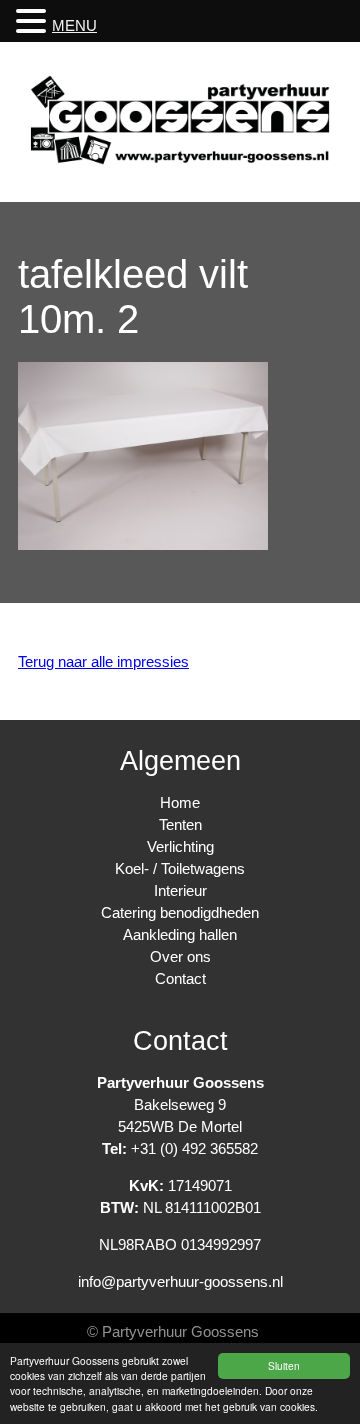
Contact (180, 978)
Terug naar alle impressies (103, 661)
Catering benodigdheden (180, 912)
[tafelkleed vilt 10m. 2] (143, 544)
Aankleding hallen (180, 934)
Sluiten (284, 1365)
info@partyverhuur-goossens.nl (180, 1281)
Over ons (180, 956)
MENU (74, 25)
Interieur (180, 890)
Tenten (180, 824)
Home (180, 802)
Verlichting (180, 846)
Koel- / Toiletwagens (180, 868)
